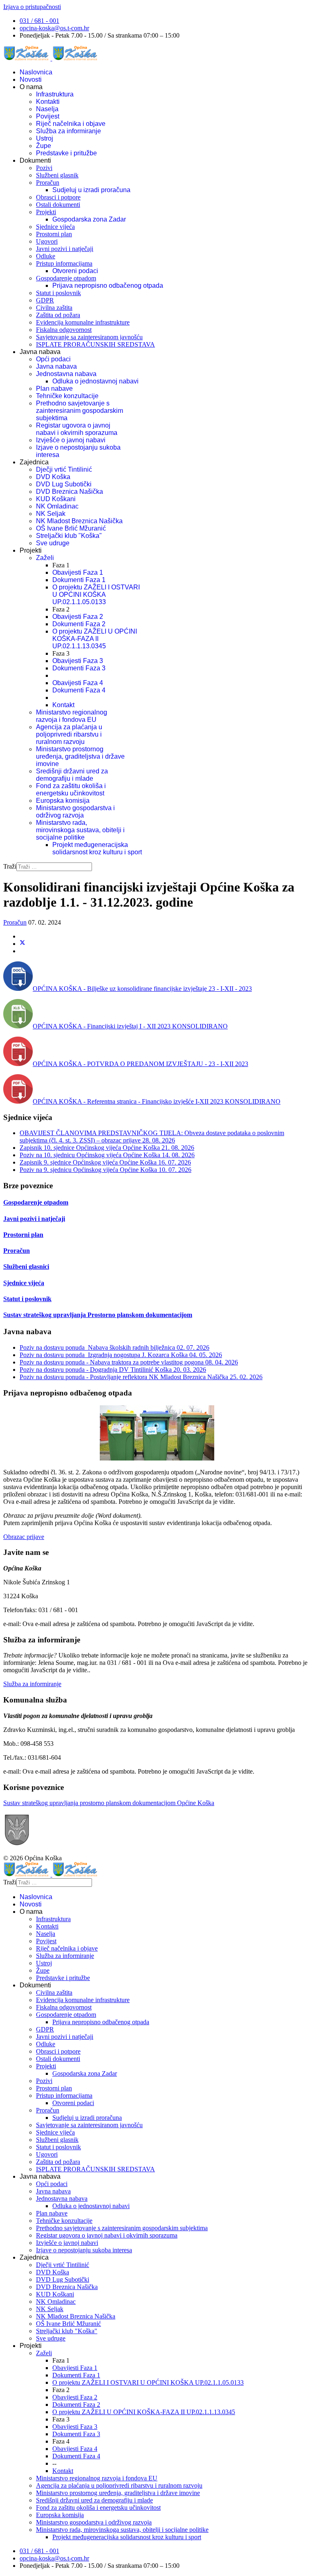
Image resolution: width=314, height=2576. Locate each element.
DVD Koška (53, 477)
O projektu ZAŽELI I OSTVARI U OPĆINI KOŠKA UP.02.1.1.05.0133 (96, 595)
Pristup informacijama (64, 263)
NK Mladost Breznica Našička (79, 521)
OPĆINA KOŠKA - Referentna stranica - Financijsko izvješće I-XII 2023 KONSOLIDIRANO (157, 1101)
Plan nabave (54, 389)
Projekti (46, 212)
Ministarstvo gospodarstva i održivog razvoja (75, 812)
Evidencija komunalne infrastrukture (83, 322)
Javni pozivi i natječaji (65, 249)
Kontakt (63, 705)
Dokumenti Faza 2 (79, 624)
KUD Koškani (56, 499)
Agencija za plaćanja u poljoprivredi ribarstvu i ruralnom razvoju (69, 734)
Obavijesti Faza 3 (78, 661)
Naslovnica (36, 72)
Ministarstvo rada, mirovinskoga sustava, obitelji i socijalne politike (80, 830)
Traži (10, 866)
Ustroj (45, 138)
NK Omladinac (57, 506)
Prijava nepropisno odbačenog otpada (108, 286)
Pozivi (44, 168)
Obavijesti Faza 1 (78, 572)
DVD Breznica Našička (70, 492)
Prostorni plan (54, 234)
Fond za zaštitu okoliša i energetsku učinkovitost (71, 790)
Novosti (31, 80)
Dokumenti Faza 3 (79, 668)
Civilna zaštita (54, 308)
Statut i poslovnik (58, 293)
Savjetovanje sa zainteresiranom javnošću (89, 337)
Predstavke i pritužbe (66, 153)
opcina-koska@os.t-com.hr (54, 28)
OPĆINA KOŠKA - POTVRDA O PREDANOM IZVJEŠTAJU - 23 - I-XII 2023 (140, 1064)
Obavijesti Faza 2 (78, 617)
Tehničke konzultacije (67, 396)
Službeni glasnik (57, 175)
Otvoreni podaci (75, 271)
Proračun (48, 183)
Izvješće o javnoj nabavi (71, 440)
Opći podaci (53, 359)
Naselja (47, 109)
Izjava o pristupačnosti (32, 7)
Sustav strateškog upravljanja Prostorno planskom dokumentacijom (98, 1315)
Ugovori (47, 241)
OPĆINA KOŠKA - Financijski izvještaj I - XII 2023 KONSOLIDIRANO (130, 1026)
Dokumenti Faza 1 (79, 580)
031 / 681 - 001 (39, 21)
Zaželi (45, 558)
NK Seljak (51, 514)
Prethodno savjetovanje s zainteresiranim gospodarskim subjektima (80, 411)
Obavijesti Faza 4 (78, 683)
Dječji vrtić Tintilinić (64, 469)
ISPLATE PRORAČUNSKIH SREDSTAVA (95, 344)
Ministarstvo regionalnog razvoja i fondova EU (72, 716)
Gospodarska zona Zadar (89, 219)
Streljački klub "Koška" (69, 536)
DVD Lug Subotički (64, 484)
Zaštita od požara (58, 315)
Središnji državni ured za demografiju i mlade (72, 775)
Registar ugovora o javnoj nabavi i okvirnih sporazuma (77, 429)
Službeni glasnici (26, 1267)
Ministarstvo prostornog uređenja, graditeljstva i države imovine (80, 756)
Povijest (48, 116)
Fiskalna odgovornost (64, 330)
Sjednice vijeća (55, 227)
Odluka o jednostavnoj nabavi (95, 381)
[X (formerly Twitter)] (22, 944)
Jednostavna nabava (66, 374)
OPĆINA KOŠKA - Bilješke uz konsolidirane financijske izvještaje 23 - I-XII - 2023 (142, 989)
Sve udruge (53, 543)
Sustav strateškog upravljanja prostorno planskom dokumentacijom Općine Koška (109, 1803)
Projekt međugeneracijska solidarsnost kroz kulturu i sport (97, 848)
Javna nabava (56, 366)
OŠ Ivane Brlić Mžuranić (71, 528)
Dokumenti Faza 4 (79, 690)
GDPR (45, 300)
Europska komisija (63, 801)
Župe (44, 146)
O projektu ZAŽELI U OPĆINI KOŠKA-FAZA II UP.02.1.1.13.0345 (95, 639)
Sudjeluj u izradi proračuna (91, 190)
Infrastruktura (55, 94)
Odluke (46, 256)
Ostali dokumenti (58, 205)
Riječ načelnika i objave (71, 124)
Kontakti (48, 102)
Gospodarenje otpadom (66, 278)
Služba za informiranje (68, 131)
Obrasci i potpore (58, 197)
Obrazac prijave (24, 1537)
